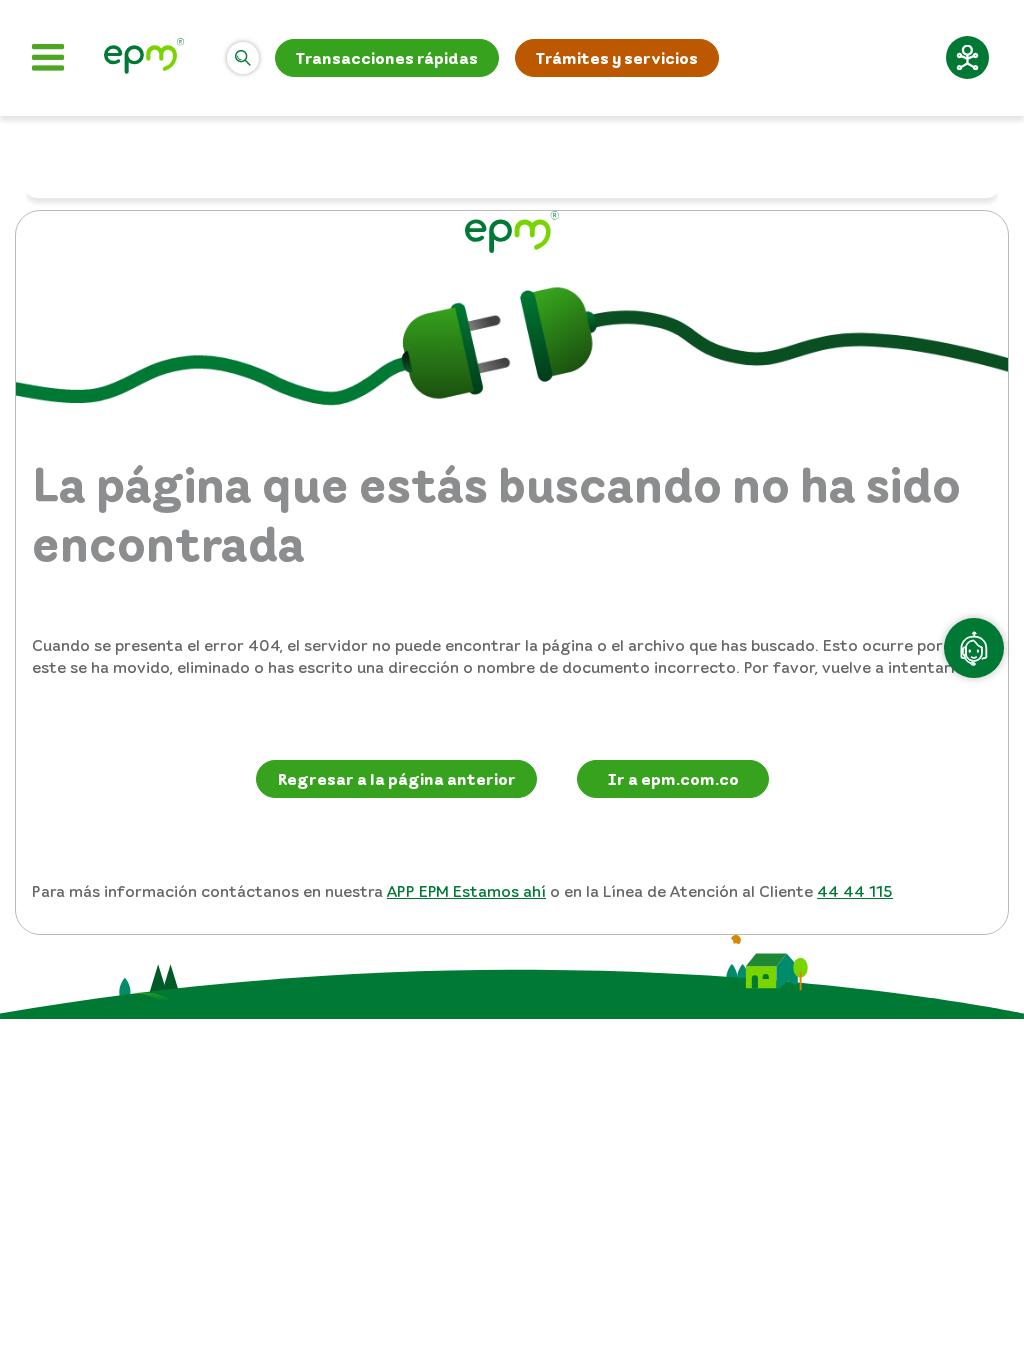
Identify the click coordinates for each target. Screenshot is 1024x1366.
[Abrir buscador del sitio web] (243, 58)
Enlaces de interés (847, 58)
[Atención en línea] (974, 648)
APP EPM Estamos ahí (466, 891)
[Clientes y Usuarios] (144, 58)
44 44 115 (855, 891)
